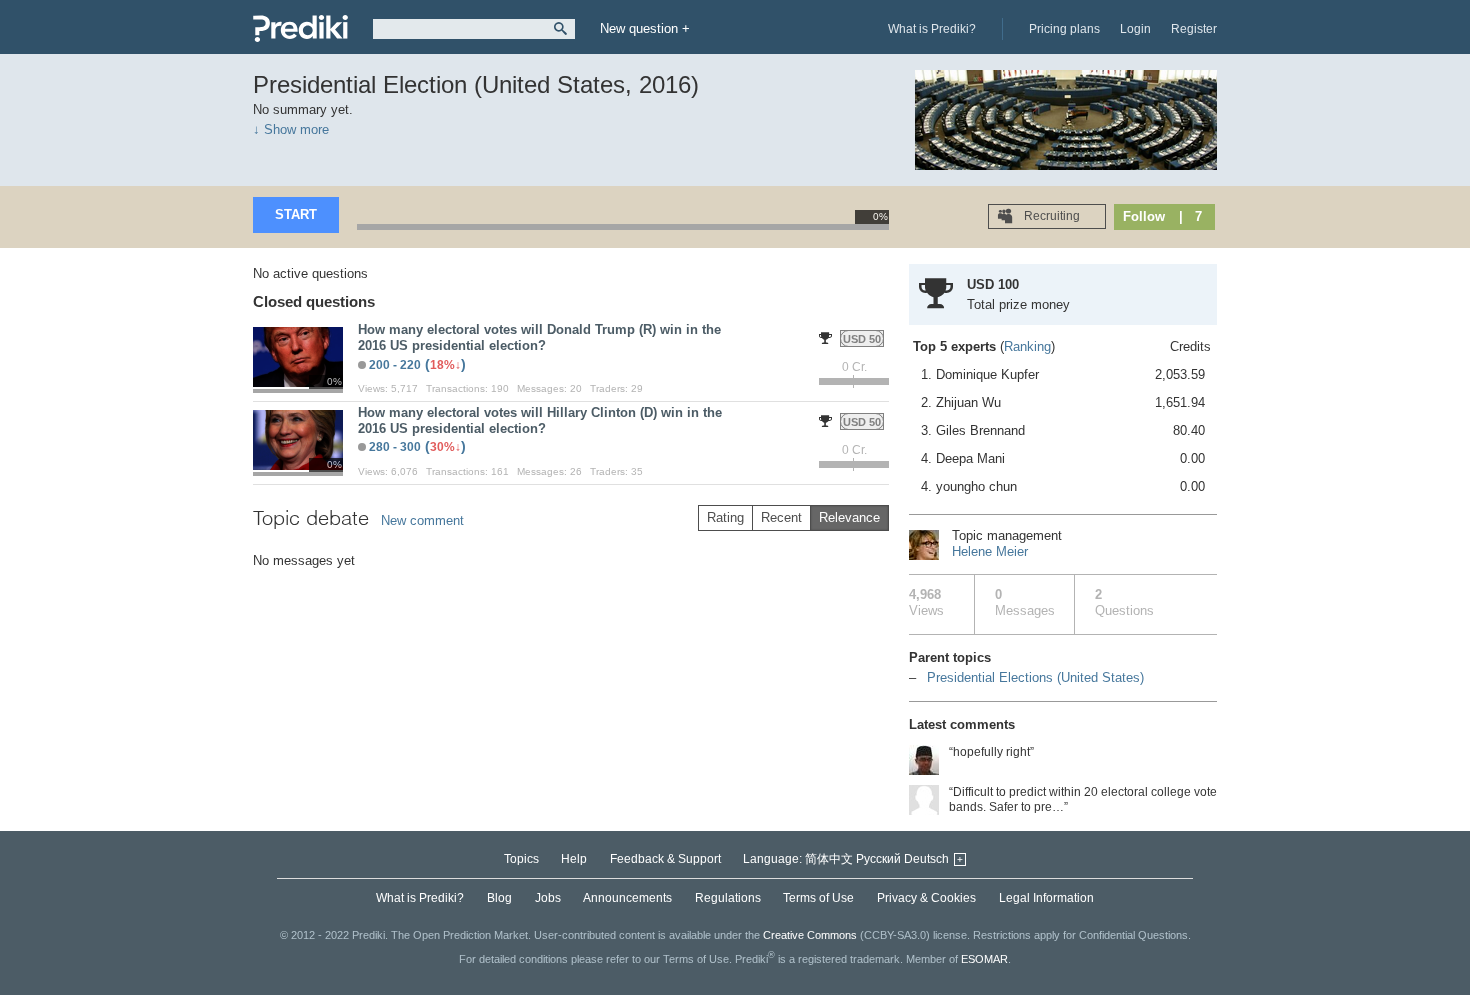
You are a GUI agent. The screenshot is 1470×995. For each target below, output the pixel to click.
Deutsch (926, 859)
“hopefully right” (991, 752)
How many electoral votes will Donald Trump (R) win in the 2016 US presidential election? (539, 337)
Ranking (1027, 346)
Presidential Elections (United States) (1035, 677)
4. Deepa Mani (1063, 458)
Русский (878, 859)
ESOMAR (984, 959)
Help (574, 859)
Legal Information (1046, 898)
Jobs (548, 898)
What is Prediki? (932, 29)
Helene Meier (990, 551)
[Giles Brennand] (924, 800)
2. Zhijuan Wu (1063, 402)
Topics (521, 859)
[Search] (560, 29)
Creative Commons (810, 935)
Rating (725, 517)
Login (1135, 29)
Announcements (627, 898)
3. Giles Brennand (1063, 430)
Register (1194, 29)
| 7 (1190, 216)
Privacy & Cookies (926, 898)
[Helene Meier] (924, 545)
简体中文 (829, 859)
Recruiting (1050, 216)
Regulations (728, 898)
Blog (499, 898)
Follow (1144, 216)
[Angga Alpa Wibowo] (924, 760)
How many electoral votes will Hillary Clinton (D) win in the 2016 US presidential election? (540, 420)
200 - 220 (395, 365)
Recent (781, 517)
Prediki (300, 28)
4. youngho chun (1063, 486)
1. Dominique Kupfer (1063, 374)
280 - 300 (395, 447)
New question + (645, 28)
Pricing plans (1064, 29)
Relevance (849, 517)
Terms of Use (818, 898)
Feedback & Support (665, 859)
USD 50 (862, 339)
